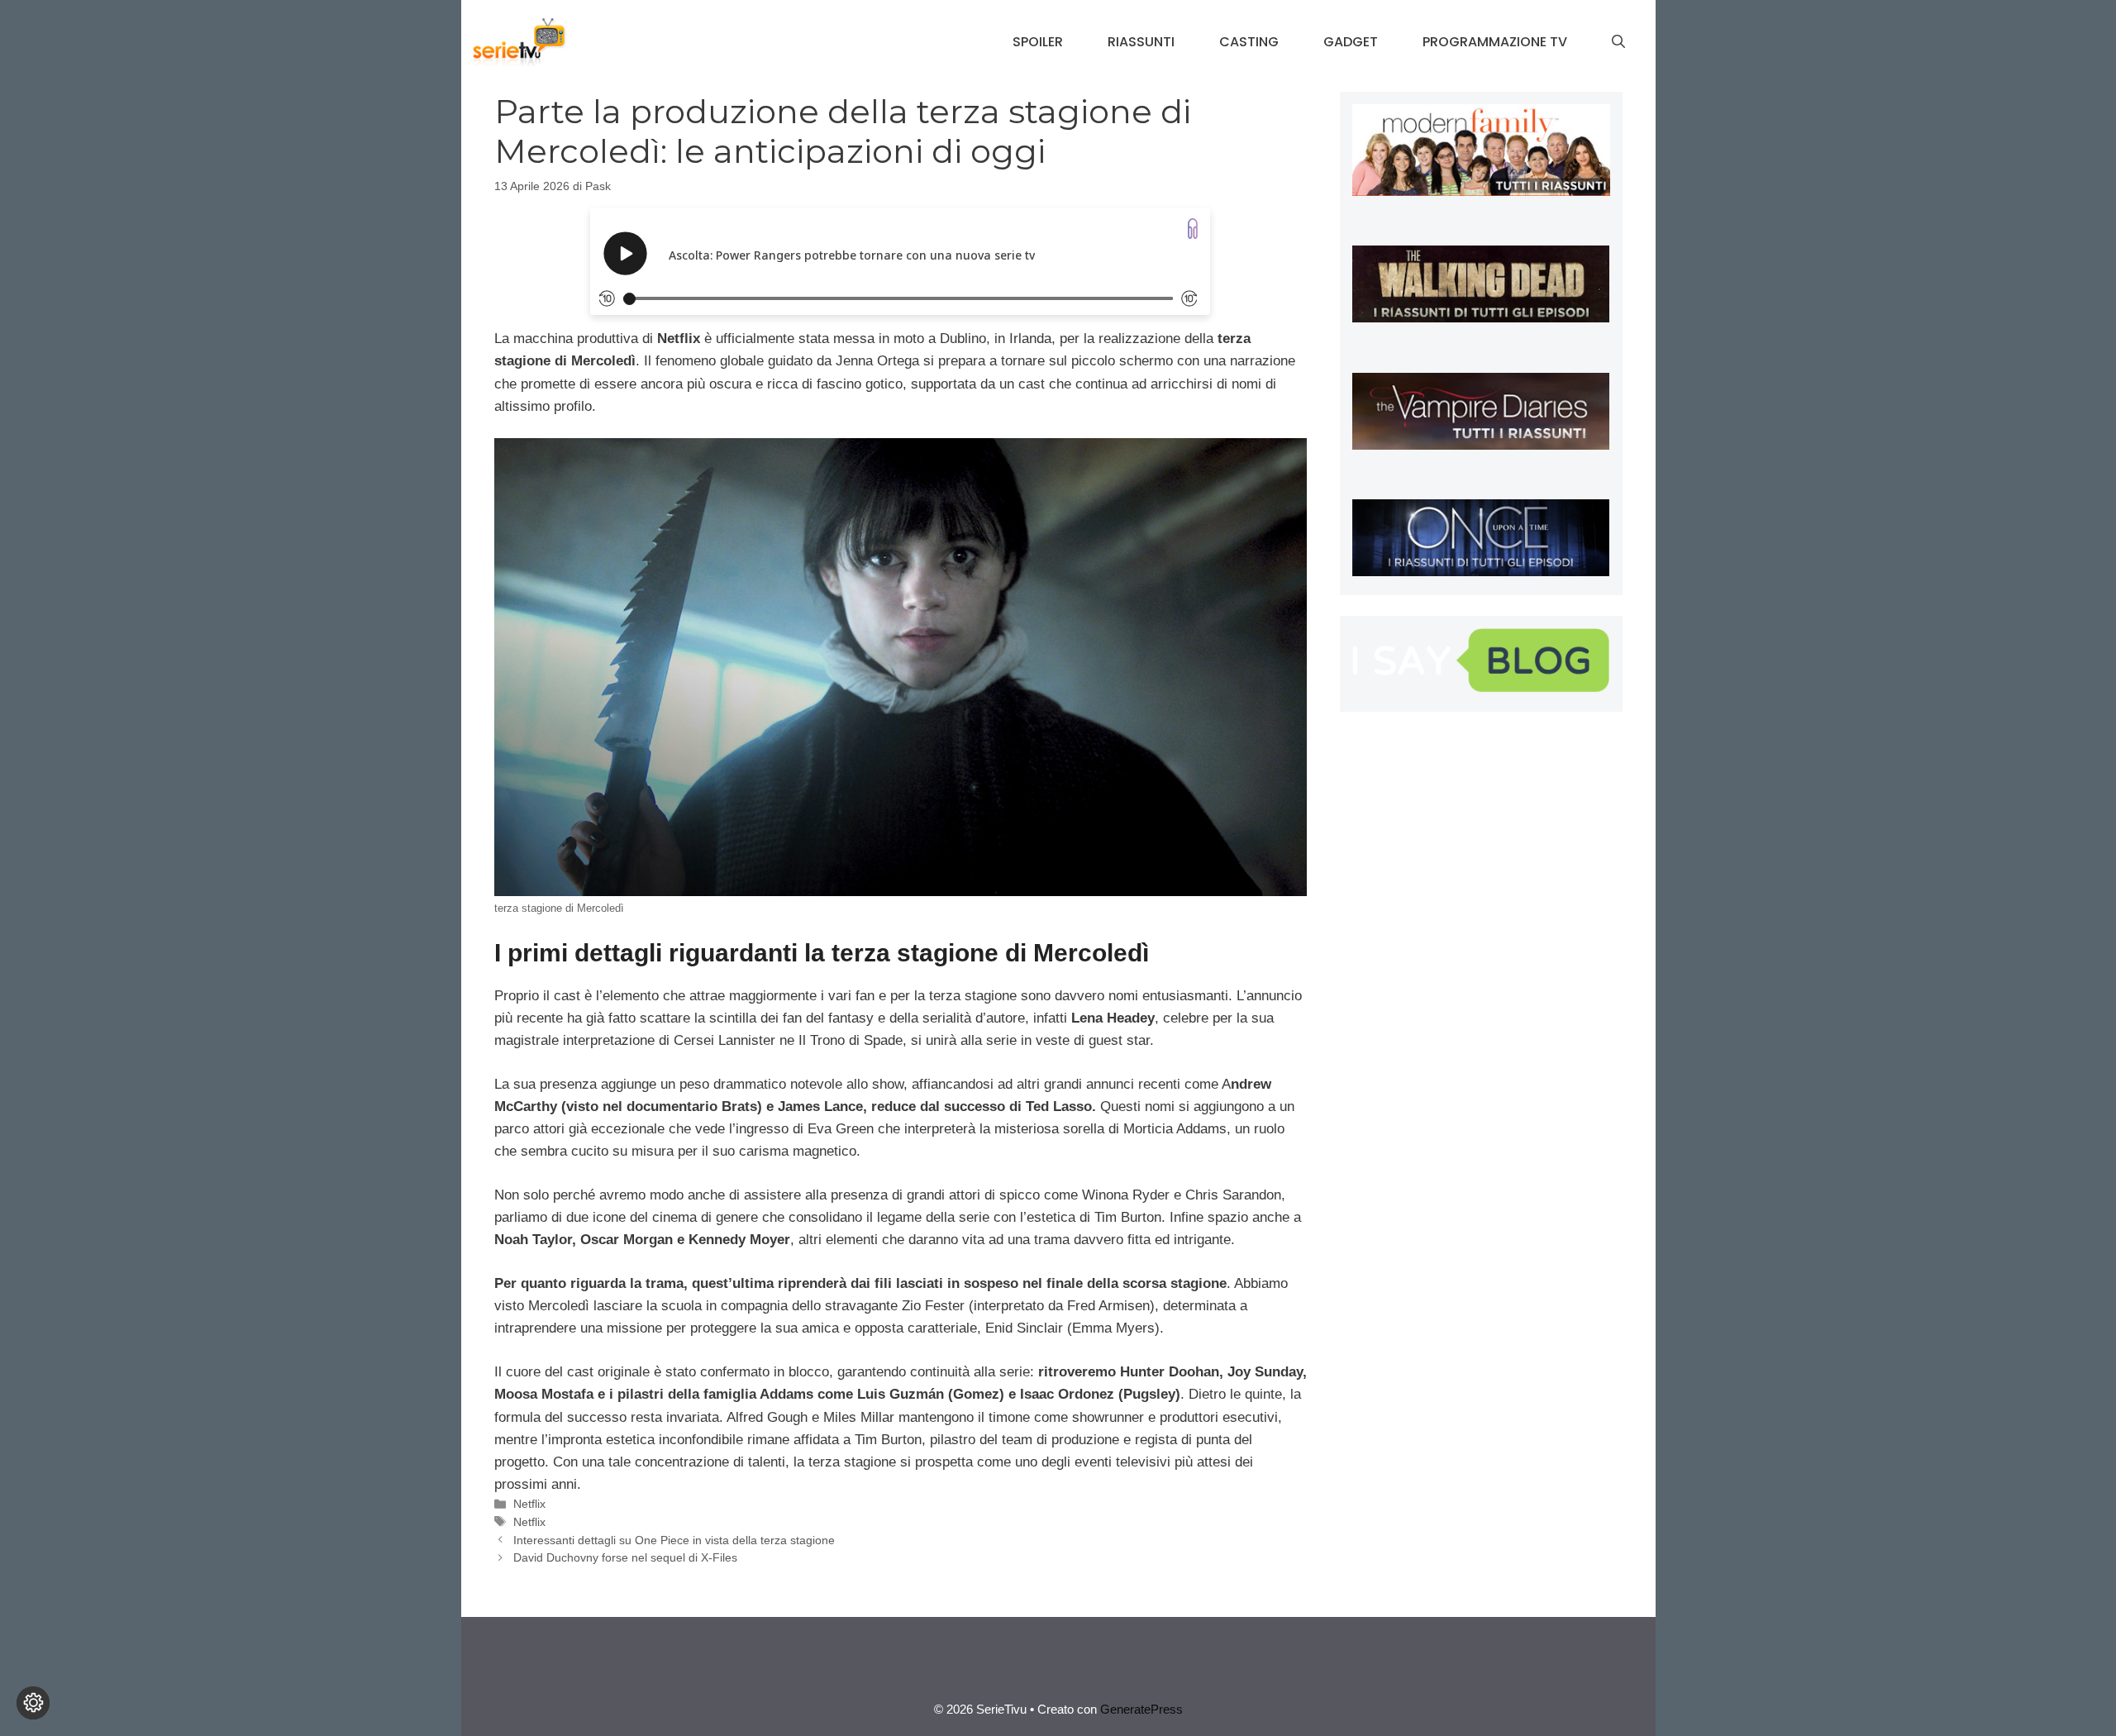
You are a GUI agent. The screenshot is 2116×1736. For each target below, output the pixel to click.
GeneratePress (1141, 1709)
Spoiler (1038, 42)
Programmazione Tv (1495, 42)
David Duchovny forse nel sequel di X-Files (625, 1557)
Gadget (1351, 42)
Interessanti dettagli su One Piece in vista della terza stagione (674, 1540)
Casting (1249, 42)
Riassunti (1141, 42)
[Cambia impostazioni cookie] (33, 1703)
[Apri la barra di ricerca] (1618, 42)
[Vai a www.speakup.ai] (1193, 229)
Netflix (529, 1504)
